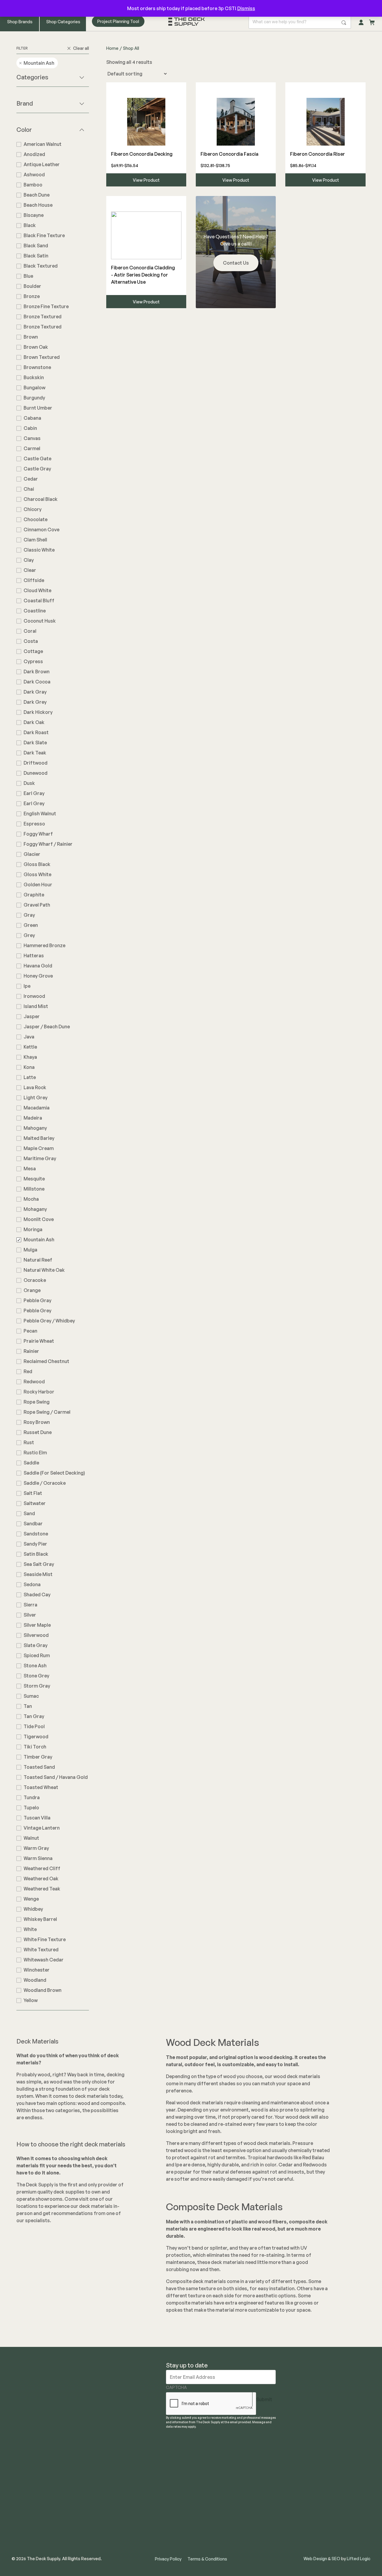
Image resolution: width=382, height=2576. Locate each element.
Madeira (33, 1118)
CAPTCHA (176, 2387)
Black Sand (36, 246)
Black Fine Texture (44, 235)
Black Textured (41, 266)
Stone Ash (35, 1666)
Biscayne (34, 215)
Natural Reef (38, 1260)
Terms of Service (185, 2545)
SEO (336, 2559)
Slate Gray (36, 1645)
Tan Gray (34, 1716)
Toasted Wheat (41, 1787)
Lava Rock (35, 1087)
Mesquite (34, 1179)
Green (31, 925)
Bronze (32, 296)
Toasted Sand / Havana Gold (56, 1777)
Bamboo (33, 185)
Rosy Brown (37, 1422)
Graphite (34, 895)
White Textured (41, 1950)
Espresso (34, 824)
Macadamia (37, 1108)
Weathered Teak (42, 1889)
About (173, 2459)
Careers (175, 2497)
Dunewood (36, 773)
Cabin (30, 428)
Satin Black (36, 1554)
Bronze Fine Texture (46, 306)
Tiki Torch (35, 1747)
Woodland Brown (43, 1990)
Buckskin (34, 377)
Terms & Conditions (207, 2559)
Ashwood (34, 175)
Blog (171, 2478)
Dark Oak (34, 722)
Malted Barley (39, 1138)
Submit (264, 2399)
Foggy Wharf (38, 834)
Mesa (30, 1169)
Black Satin (36, 256)
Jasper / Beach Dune (47, 1027)
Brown (31, 337)
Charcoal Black (41, 499)
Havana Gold (38, 966)
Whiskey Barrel (40, 1919)
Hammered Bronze (44, 945)
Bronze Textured (43, 317)
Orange (32, 1290)
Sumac (31, 1696)
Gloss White (37, 874)
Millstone (34, 1189)
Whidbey (33, 1909)
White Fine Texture (45, 1939)
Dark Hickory (38, 712)
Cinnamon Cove (41, 530)
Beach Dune (37, 195)
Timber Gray (38, 1757)
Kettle (30, 1047)
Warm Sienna (38, 1858)
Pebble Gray (37, 1300)
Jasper (32, 1016)
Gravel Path (37, 905)
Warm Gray (36, 1848)
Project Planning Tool (118, 21)
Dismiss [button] (246, 8)
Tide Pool (34, 1726)
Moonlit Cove (39, 1219)
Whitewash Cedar (44, 1960)
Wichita (234, 2497)
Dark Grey (35, 702)
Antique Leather (42, 164)
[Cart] (372, 21)
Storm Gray (37, 1686)
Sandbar (33, 1524)
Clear (30, 570)
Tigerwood (36, 1737)
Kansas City (239, 2459)
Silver (30, 1615)
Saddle (31, 1463)
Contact (175, 2488)
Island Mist (36, 1006)
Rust (29, 1442)
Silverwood (36, 1635)
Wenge (31, 1899)
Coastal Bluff (39, 601)
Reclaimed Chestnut (46, 1361)
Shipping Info (181, 2516)
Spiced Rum (37, 1655)
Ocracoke (35, 1280)
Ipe (27, 986)
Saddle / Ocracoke (45, 1483)
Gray (29, 915)
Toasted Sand (39, 1767)
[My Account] (361, 21)
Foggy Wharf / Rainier (48, 844)
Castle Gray (37, 469)
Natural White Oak (44, 1270)
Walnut (31, 1838)
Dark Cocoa (37, 682)
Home (112, 48)
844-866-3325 (349, 2424)
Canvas (32, 438)
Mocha (31, 1199)
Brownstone (37, 367)
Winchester (37, 1970)
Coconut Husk (40, 621)
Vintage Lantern (42, 1828)
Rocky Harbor (39, 1392)
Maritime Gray (40, 1158)
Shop (172, 2507)
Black (30, 225)
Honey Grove (38, 976)
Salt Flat (33, 1493)
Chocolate (36, 519)
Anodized (34, 154)
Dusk (29, 783)
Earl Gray (34, 793)
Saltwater (35, 1503)
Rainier (31, 1351)
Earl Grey (34, 803)
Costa (31, 641)
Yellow (31, 2000)
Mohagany (35, 1209)
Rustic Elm (35, 1453)
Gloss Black (37, 864)
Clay (29, 560)
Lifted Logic (359, 2559)
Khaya (30, 1057)
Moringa (33, 1229)
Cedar (31, 479)
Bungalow (34, 388)
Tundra (32, 1797)
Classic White (39, 550)
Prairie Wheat (39, 1341)
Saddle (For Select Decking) (54, 1473)
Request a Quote (185, 2469)
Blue (28, 276)
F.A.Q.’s (174, 2535)
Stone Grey (36, 1676)
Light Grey (36, 1098)
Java (29, 1037)
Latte (30, 1077)
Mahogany (35, 1128)
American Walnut (43, 144)
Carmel (32, 448)
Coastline (35, 611)
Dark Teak (35, 753)
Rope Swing (37, 1402)
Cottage (33, 651)
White (30, 1929)
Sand (29, 1513)
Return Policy (181, 2526)
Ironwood (34, 996)
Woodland (35, 1980)
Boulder (32, 286)
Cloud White (37, 590)
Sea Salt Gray (39, 1564)
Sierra (30, 1605)
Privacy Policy (168, 2559)
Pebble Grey (37, 1311)
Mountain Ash (39, 1240)
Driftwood (36, 763)
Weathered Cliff (42, 1868)
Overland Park (242, 2469)
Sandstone (36, 1534)
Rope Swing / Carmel (47, 1412)
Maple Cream (39, 1148)
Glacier (32, 854)
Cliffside (34, 580)
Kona (29, 1067)
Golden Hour (38, 885)
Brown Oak (36, 347)
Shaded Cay (37, 1595)
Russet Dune (38, 1432)
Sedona (32, 1584)
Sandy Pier (35, 1544)
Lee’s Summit (241, 2478)
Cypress (33, 661)
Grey (29, 935)
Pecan (30, 1331)
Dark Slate (35, 743)
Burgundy (34, 398)
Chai (29, 489)
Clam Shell (35, 540)
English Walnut (40, 814)
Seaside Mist (38, 1574)
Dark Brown (37, 672)
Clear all (81, 48)
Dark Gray (35, 692)
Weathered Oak (41, 1879)
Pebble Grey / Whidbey (49, 1321)
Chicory (33, 509)
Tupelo (31, 1808)
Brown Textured (42, 357)
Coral (30, 631)
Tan (28, 1706)
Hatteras (34, 956)
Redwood (34, 1382)
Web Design (315, 2559)
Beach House (38, 205)
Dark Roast (36, 732)
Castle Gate (37, 459)
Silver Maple (37, 1625)
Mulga (30, 1250)
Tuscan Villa (37, 1818)
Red (28, 1371)
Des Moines (239, 2488)
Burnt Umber (38, 408)
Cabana (32, 418)
